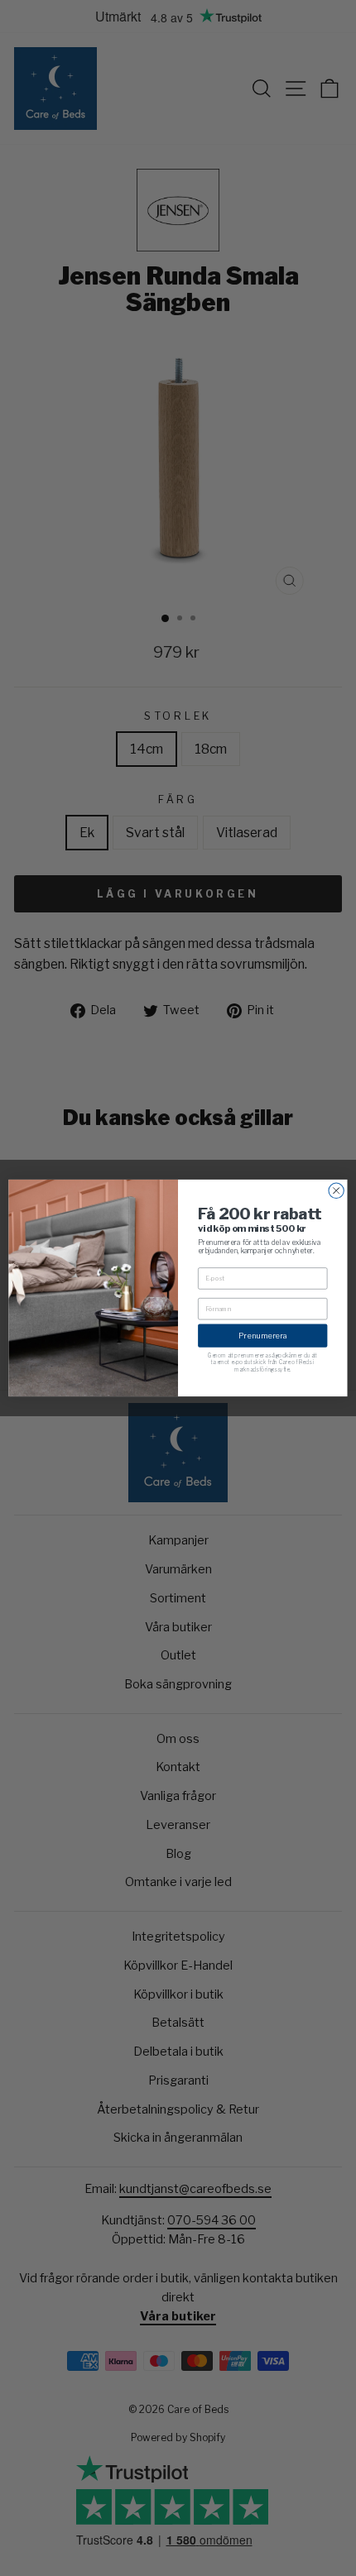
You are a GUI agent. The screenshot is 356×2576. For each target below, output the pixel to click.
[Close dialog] (336, 1190)
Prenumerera (263, 1336)
